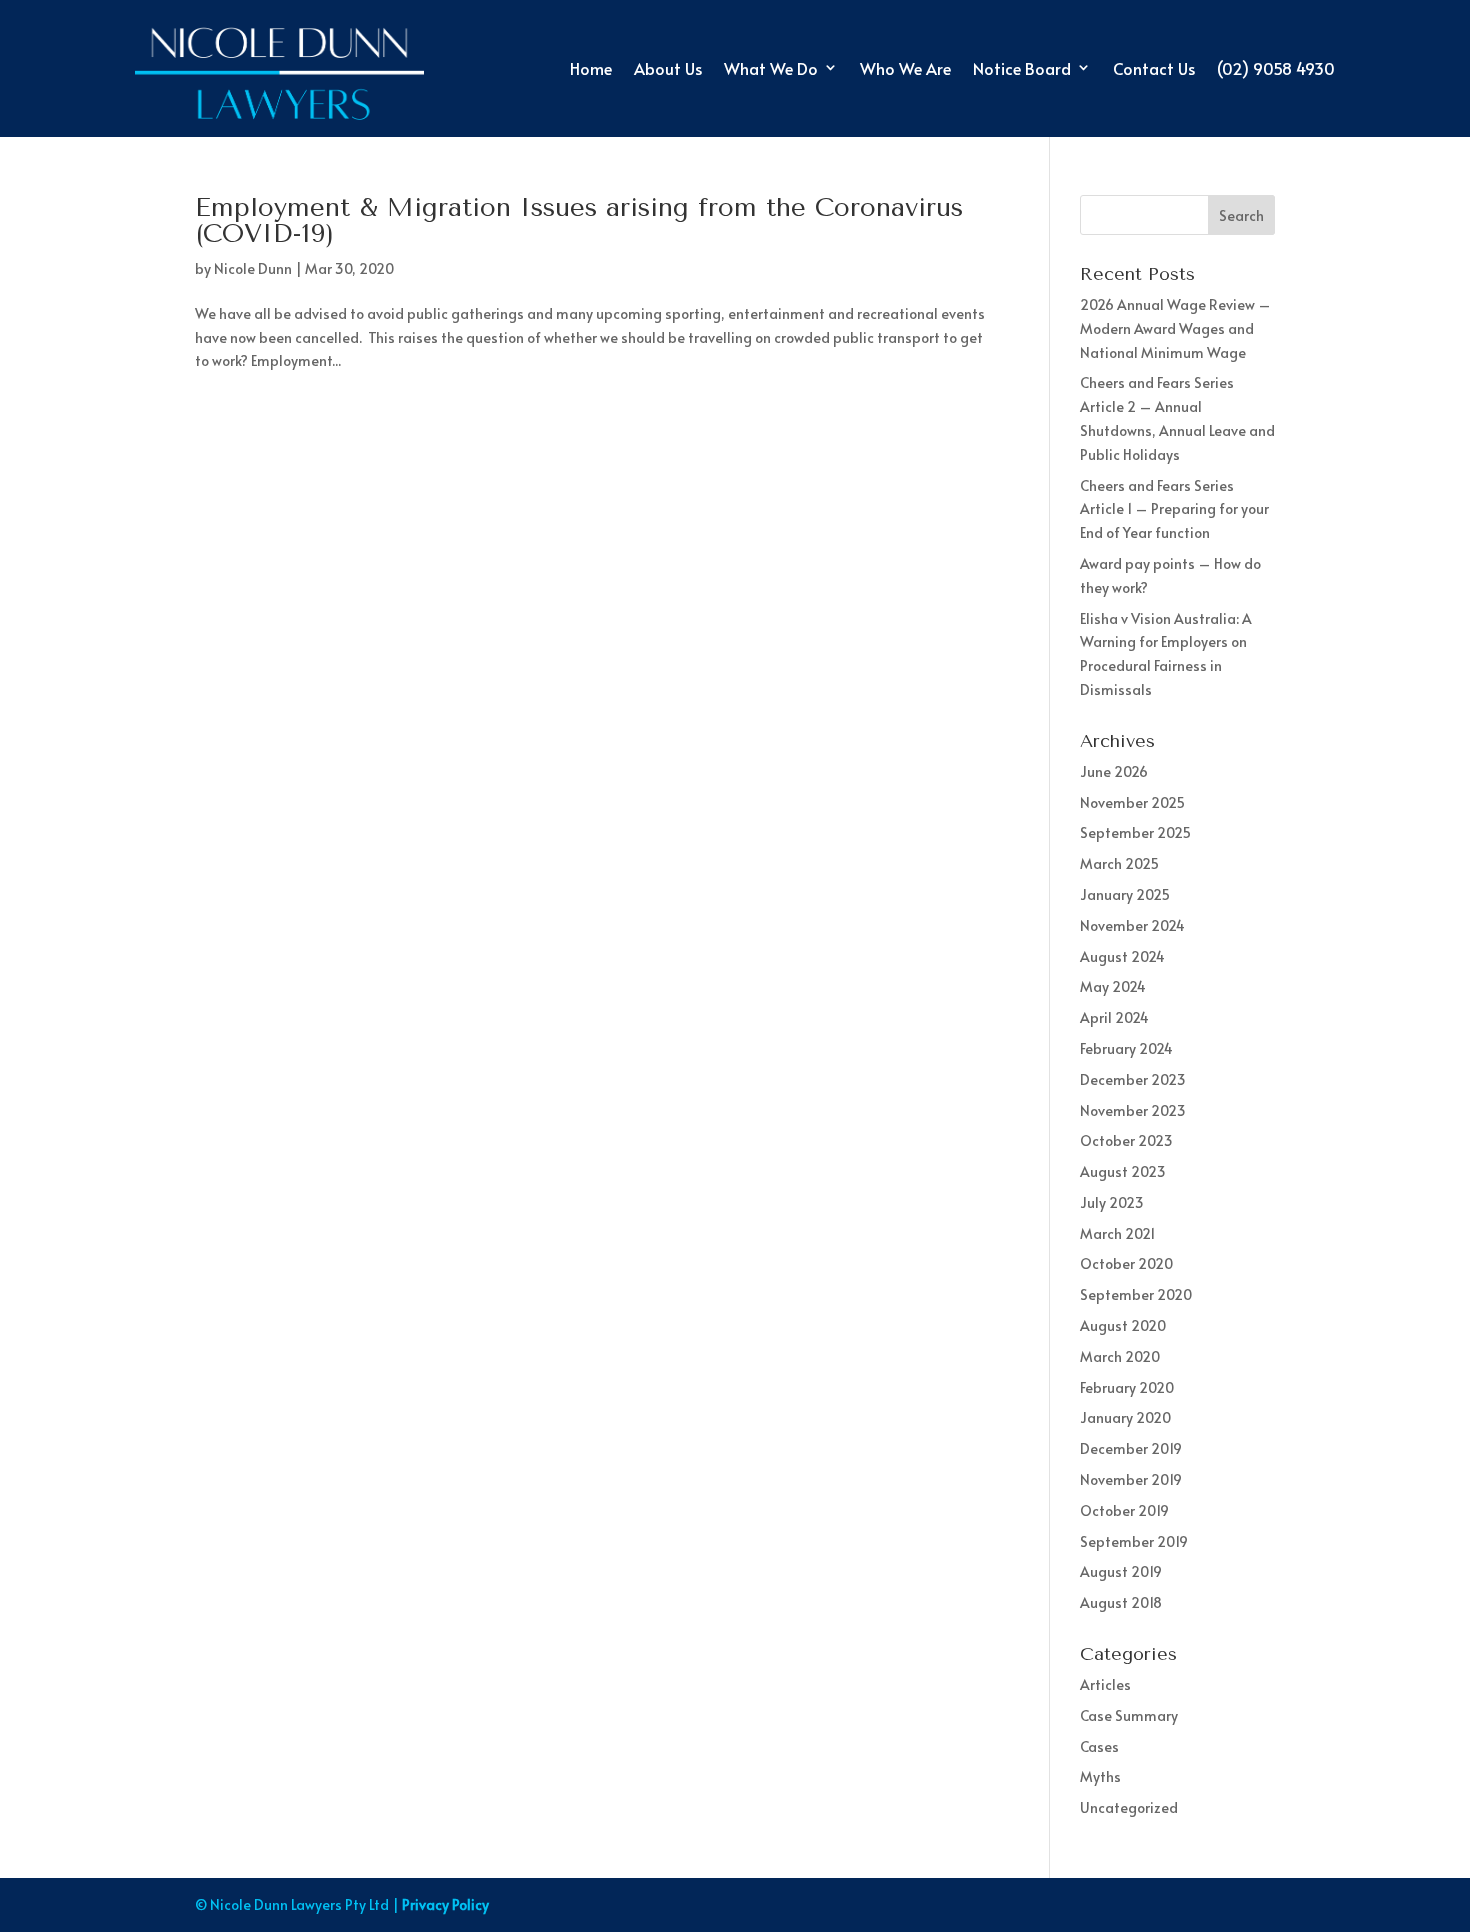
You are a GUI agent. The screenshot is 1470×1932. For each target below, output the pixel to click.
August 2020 (1123, 1325)
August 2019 (1121, 1571)
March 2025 (1119, 863)
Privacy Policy (445, 1904)
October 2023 (1126, 1140)
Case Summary (1129, 1715)
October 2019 (1124, 1510)
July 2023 (1112, 1202)
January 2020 (1125, 1417)
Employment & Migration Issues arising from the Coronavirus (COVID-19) (579, 220)
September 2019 (1134, 1541)
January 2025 (1125, 894)
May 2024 (1113, 986)
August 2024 (1122, 956)
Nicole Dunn (253, 268)
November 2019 (1131, 1479)
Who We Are (905, 68)
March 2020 (1120, 1356)
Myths (1100, 1776)
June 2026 (1114, 771)
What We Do (771, 68)
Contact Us (1154, 68)
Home (591, 68)
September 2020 (1136, 1294)
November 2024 (1132, 925)
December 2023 (1133, 1079)
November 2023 (1133, 1110)
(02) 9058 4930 (1276, 68)
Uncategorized (1129, 1807)
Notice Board (1022, 68)
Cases (1099, 1746)
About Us (668, 68)
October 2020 (1126, 1263)
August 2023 (1123, 1171)
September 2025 (1135, 832)
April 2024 (1114, 1017)
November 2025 (1132, 802)
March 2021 (1117, 1233)
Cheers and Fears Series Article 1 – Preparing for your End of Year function (1174, 509)
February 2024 (1126, 1048)
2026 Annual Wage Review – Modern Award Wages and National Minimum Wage (1175, 328)
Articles (1105, 1684)
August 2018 (1121, 1602)
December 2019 (1131, 1448)
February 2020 (1127, 1387)
